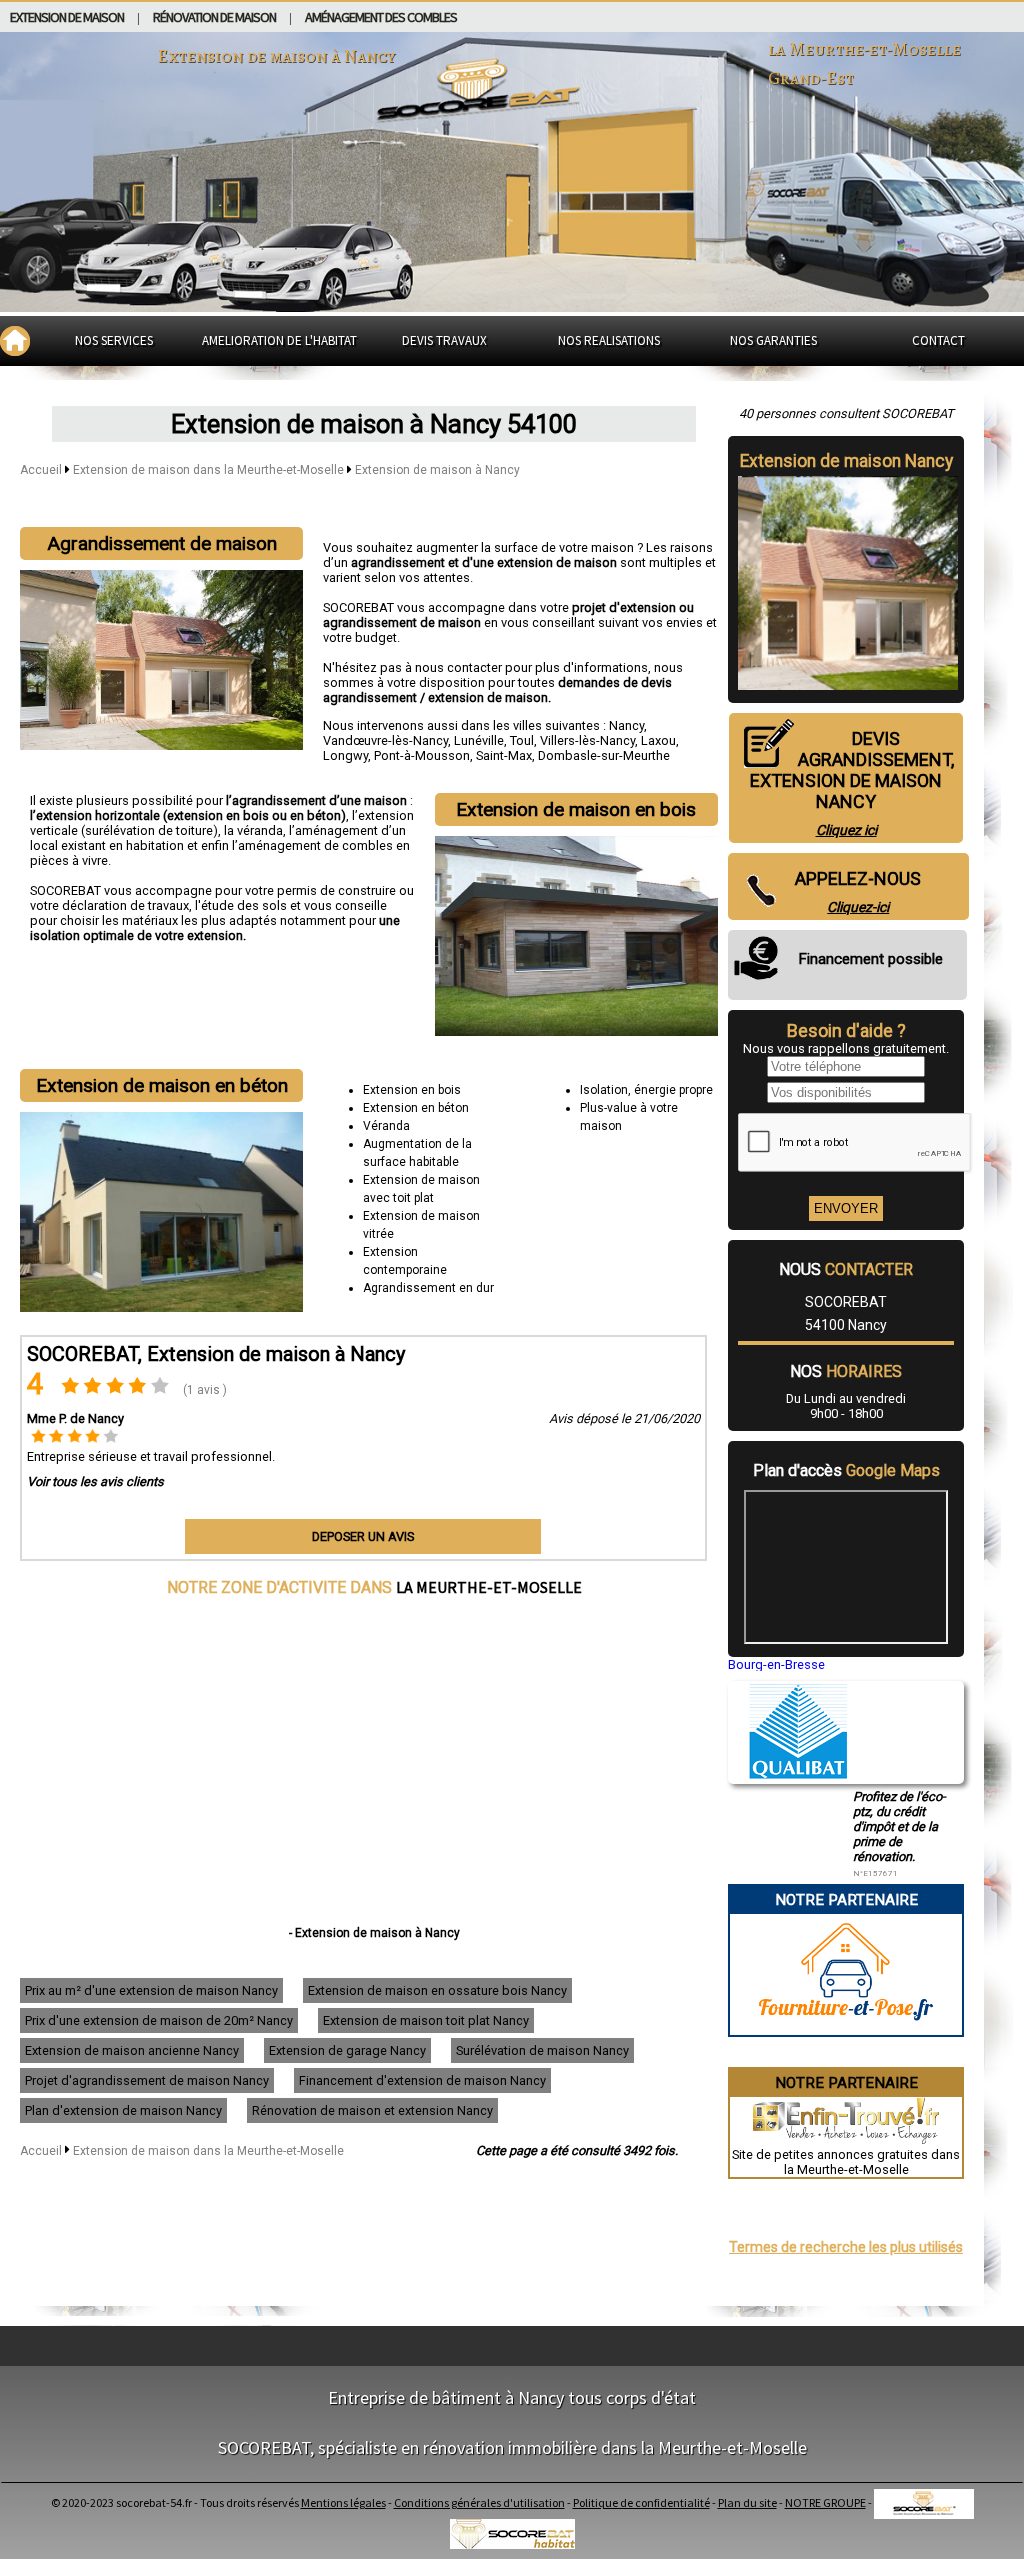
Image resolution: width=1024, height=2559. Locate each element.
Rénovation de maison (214, 17)
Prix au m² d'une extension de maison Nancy (151, 1990)
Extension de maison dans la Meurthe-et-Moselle (210, 470)
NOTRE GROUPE (825, 2502)
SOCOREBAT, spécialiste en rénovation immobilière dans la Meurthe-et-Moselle (512, 2447)
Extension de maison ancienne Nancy (132, 2050)
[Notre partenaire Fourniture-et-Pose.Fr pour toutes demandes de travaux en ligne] (846, 2027)
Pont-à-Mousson (422, 755)
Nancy (626, 725)
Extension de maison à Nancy (437, 470)
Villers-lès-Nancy (587, 740)
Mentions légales (343, 2502)
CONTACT (938, 340)
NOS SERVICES (114, 340)
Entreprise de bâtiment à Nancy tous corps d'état (512, 2397)
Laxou (658, 740)
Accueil (41, 470)
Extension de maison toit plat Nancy (426, 2020)
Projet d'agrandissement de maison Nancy (147, 2080)
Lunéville (479, 740)
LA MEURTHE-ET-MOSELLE (489, 1587)
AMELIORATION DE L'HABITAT (279, 340)
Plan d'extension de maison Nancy (123, 2110)
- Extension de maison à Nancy (374, 1933)
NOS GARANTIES (773, 340)
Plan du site (747, 2502)
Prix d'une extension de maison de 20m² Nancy (159, 2020)
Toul (522, 740)
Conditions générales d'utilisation (479, 2502)
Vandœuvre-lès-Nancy (385, 740)
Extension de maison (67, 17)
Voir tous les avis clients (95, 1481)
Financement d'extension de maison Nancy (422, 2080)
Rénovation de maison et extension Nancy (372, 2110)
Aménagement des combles (381, 17)
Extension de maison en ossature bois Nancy (437, 1990)
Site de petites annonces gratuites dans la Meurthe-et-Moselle (846, 2162)
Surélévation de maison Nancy (542, 2050)
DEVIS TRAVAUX (444, 340)
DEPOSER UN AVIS (363, 1536)
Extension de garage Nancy (347, 2050)
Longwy (345, 755)
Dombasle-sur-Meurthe (604, 755)
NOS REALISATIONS (609, 340)
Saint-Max (504, 755)
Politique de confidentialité (641, 2502)
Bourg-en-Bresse (776, 1664)
